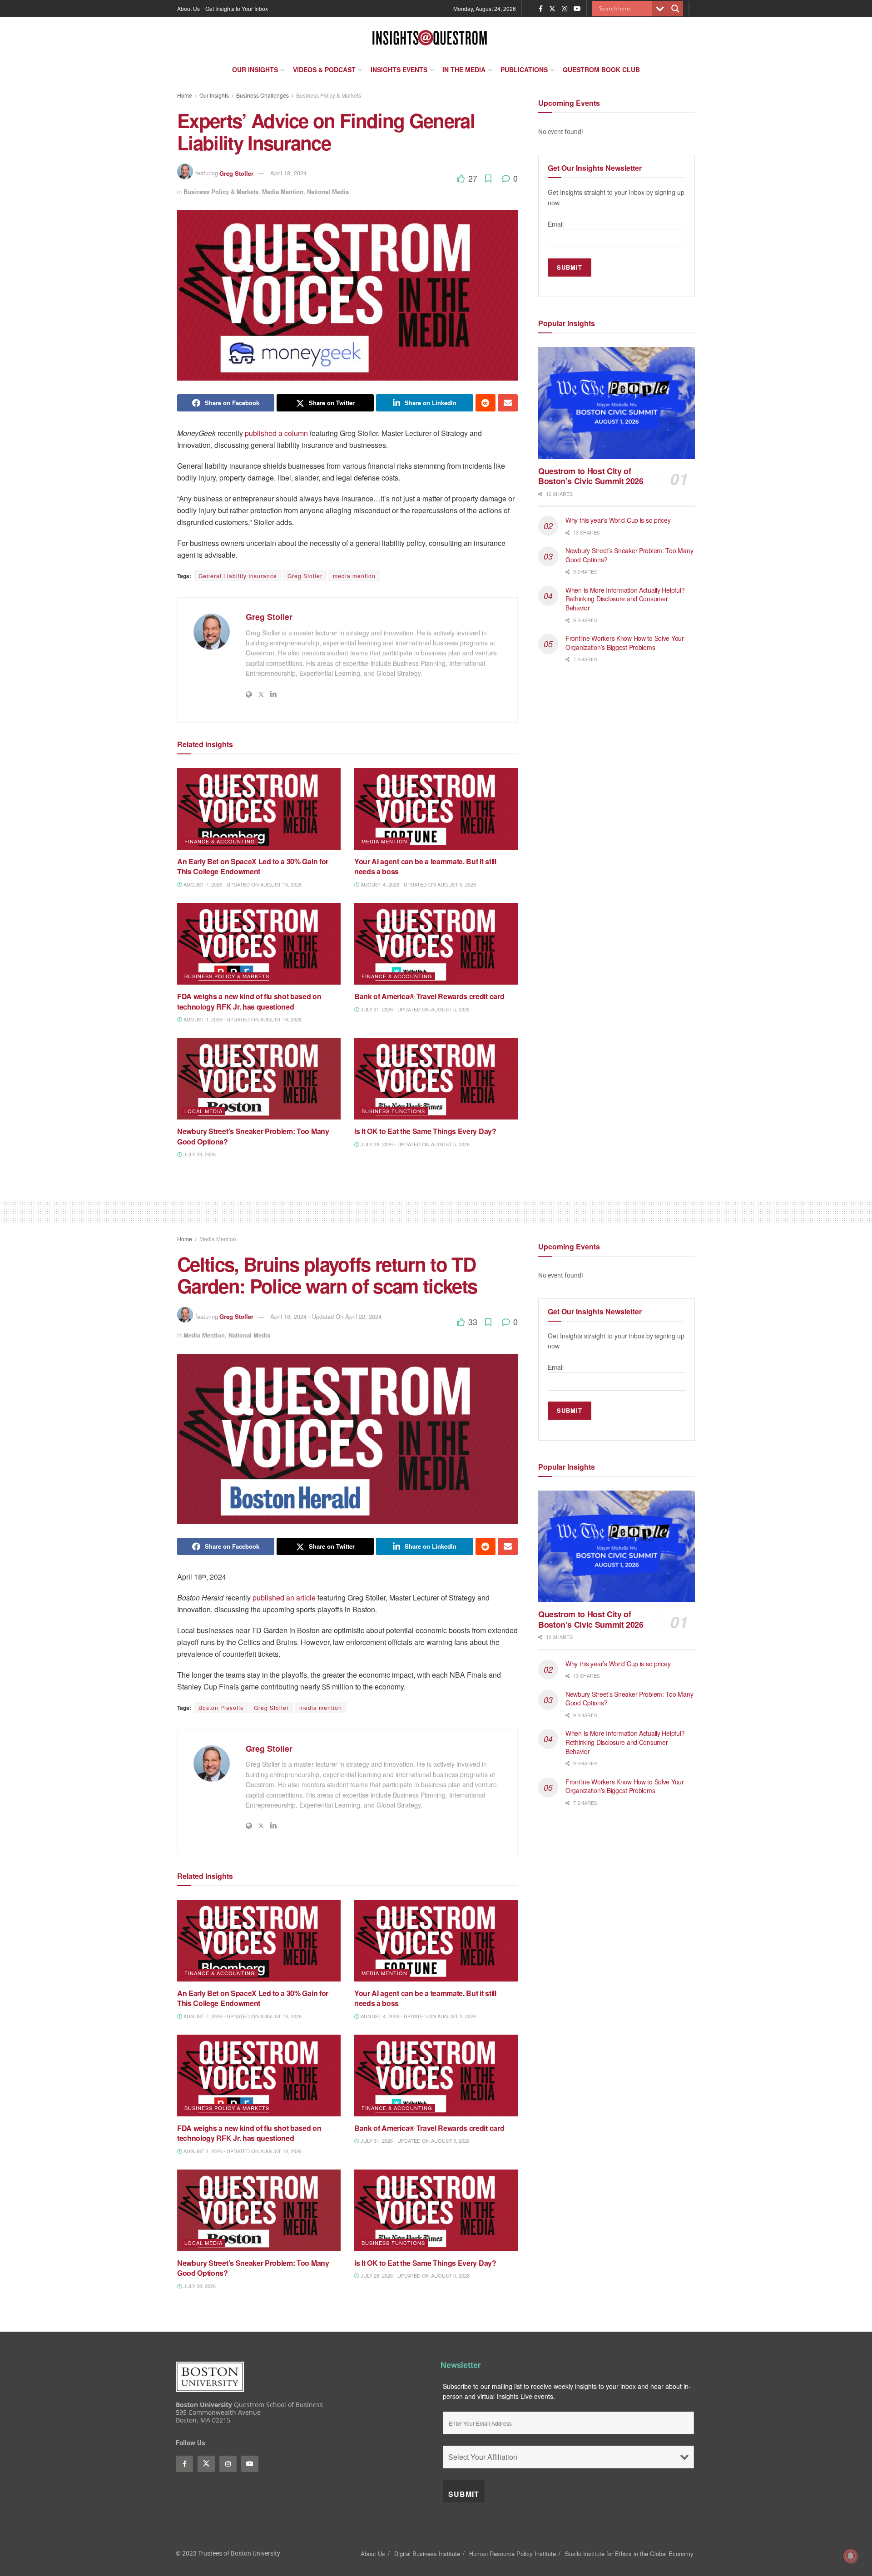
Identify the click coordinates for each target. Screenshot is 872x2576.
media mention (354, 576)
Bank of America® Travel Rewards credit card (429, 996)
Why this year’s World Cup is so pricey (619, 520)
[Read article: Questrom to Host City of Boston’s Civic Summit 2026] (617, 403)
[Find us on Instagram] (565, 9)
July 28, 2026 (199, 1154)
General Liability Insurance (238, 576)
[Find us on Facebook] (541, 9)
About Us (188, 8)
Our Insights (255, 69)
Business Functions (393, 1111)
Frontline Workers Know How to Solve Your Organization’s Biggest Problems (625, 643)
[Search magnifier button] (675, 9)
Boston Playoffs (221, 1707)
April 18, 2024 (288, 173)
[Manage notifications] (851, 2556)
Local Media (203, 1111)
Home (185, 95)
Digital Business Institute (427, 2554)
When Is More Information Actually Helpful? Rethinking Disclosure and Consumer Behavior (625, 599)
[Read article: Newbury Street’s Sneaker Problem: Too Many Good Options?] (259, 1079)
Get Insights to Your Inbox (237, 8)
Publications (524, 69)
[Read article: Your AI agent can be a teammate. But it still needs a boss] (436, 809)
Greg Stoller (236, 173)
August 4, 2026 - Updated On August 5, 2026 (418, 884)
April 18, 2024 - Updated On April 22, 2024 (326, 1316)
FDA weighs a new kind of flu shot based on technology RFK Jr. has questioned (249, 1001)
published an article (284, 1598)
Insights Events (399, 69)
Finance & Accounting (220, 841)
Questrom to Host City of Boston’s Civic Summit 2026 (591, 476)
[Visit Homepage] (430, 38)
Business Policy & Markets (329, 95)
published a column (276, 433)
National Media (328, 191)
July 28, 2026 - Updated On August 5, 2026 (414, 1144)
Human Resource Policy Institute (513, 2554)
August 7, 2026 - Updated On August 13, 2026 (242, 884)
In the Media (464, 69)
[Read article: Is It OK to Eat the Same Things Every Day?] (436, 1079)
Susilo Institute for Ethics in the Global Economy (629, 2554)
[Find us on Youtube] (577, 9)
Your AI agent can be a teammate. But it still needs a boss (425, 866)
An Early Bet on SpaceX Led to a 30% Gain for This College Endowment (253, 866)
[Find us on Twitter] (552, 9)
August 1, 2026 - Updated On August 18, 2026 (242, 1019)
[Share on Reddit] (486, 403)
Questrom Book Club (601, 69)
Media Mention (283, 191)
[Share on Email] (508, 403)
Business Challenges (263, 95)
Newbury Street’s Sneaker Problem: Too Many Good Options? (253, 1136)
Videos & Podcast (324, 69)
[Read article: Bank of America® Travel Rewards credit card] (436, 944)
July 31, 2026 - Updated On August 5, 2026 (414, 1009)
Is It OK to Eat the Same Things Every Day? (426, 1131)
